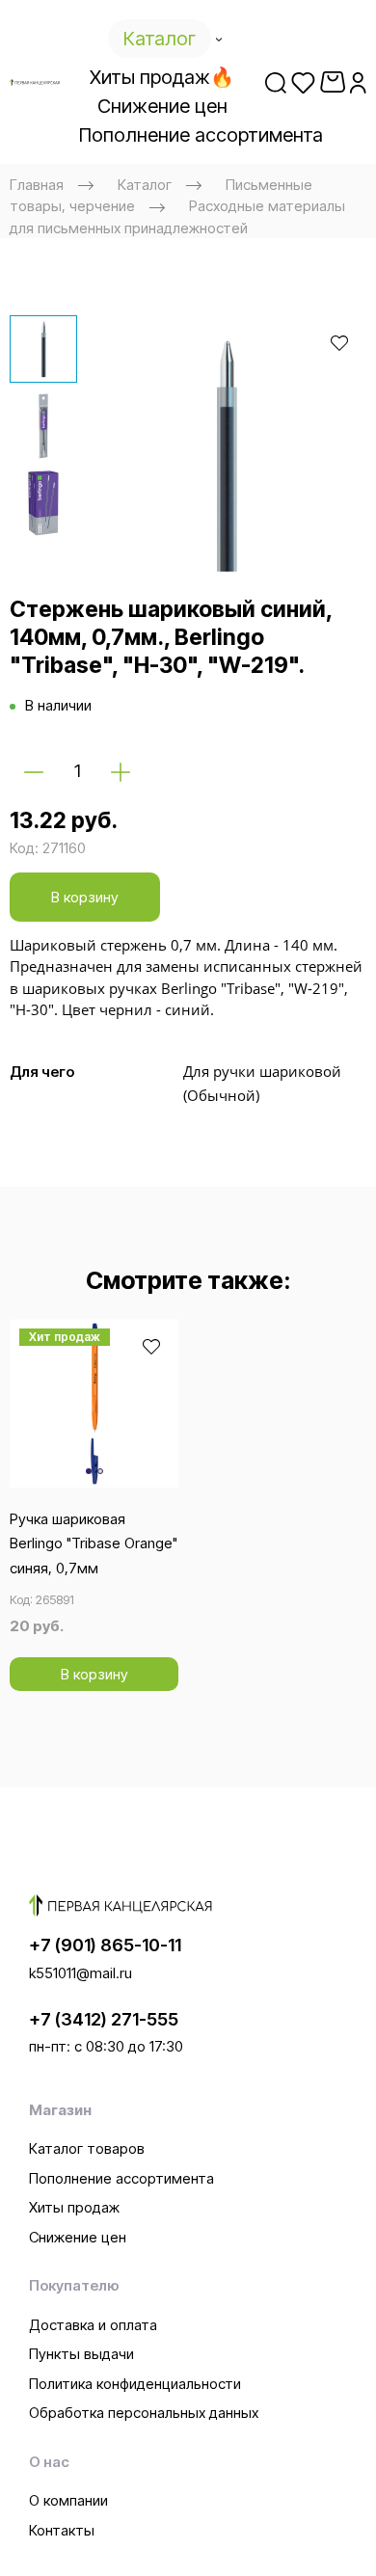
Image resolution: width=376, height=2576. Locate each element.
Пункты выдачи (81, 2354)
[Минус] (34, 771)
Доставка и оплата (93, 2325)
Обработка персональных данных (144, 2413)
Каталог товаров (87, 2148)
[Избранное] (303, 82)
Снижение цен (78, 2237)
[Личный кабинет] (358, 82)
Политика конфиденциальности (135, 2384)
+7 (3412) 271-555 (104, 2019)
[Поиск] (276, 82)
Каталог (145, 185)
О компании (68, 2500)
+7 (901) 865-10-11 (105, 1945)
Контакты (62, 2530)
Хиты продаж (74, 2207)
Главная (37, 185)
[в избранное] (339, 342)
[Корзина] (333, 82)
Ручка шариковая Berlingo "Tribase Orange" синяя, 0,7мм (94, 1543)
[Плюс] (121, 771)
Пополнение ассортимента (121, 2178)
